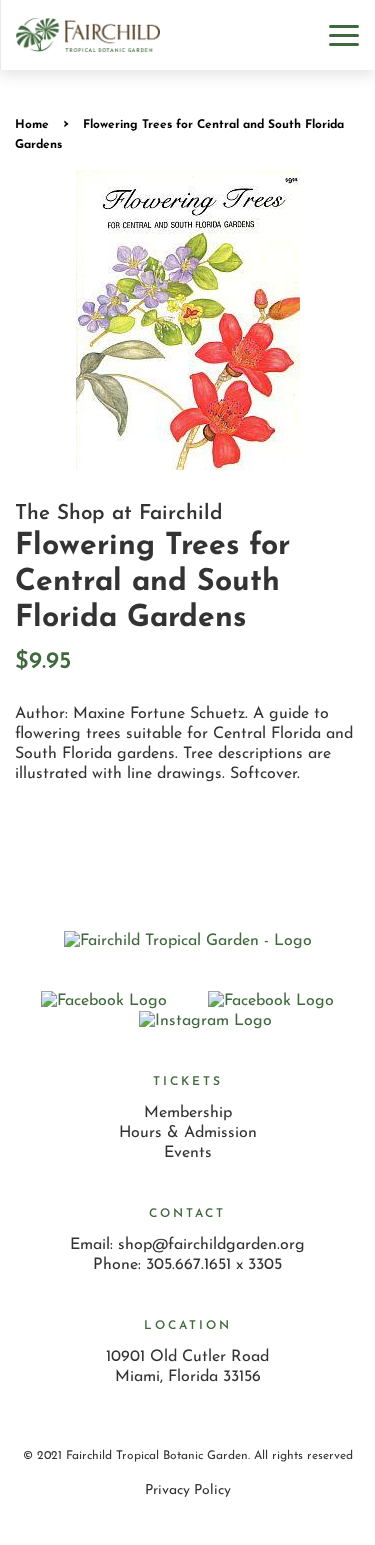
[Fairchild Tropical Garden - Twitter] (104, 1001)
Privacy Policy (188, 1490)
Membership (188, 1113)
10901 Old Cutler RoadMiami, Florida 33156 (187, 1367)
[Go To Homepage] (88, 34)
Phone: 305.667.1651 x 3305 (187, 1265)
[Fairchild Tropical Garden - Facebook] (271, 1001)
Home (32, 125)
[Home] (188, 941)
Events (188, 1153)
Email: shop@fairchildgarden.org (187, 1245)
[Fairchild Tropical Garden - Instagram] (205, 1021)
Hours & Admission (188, 1133)
